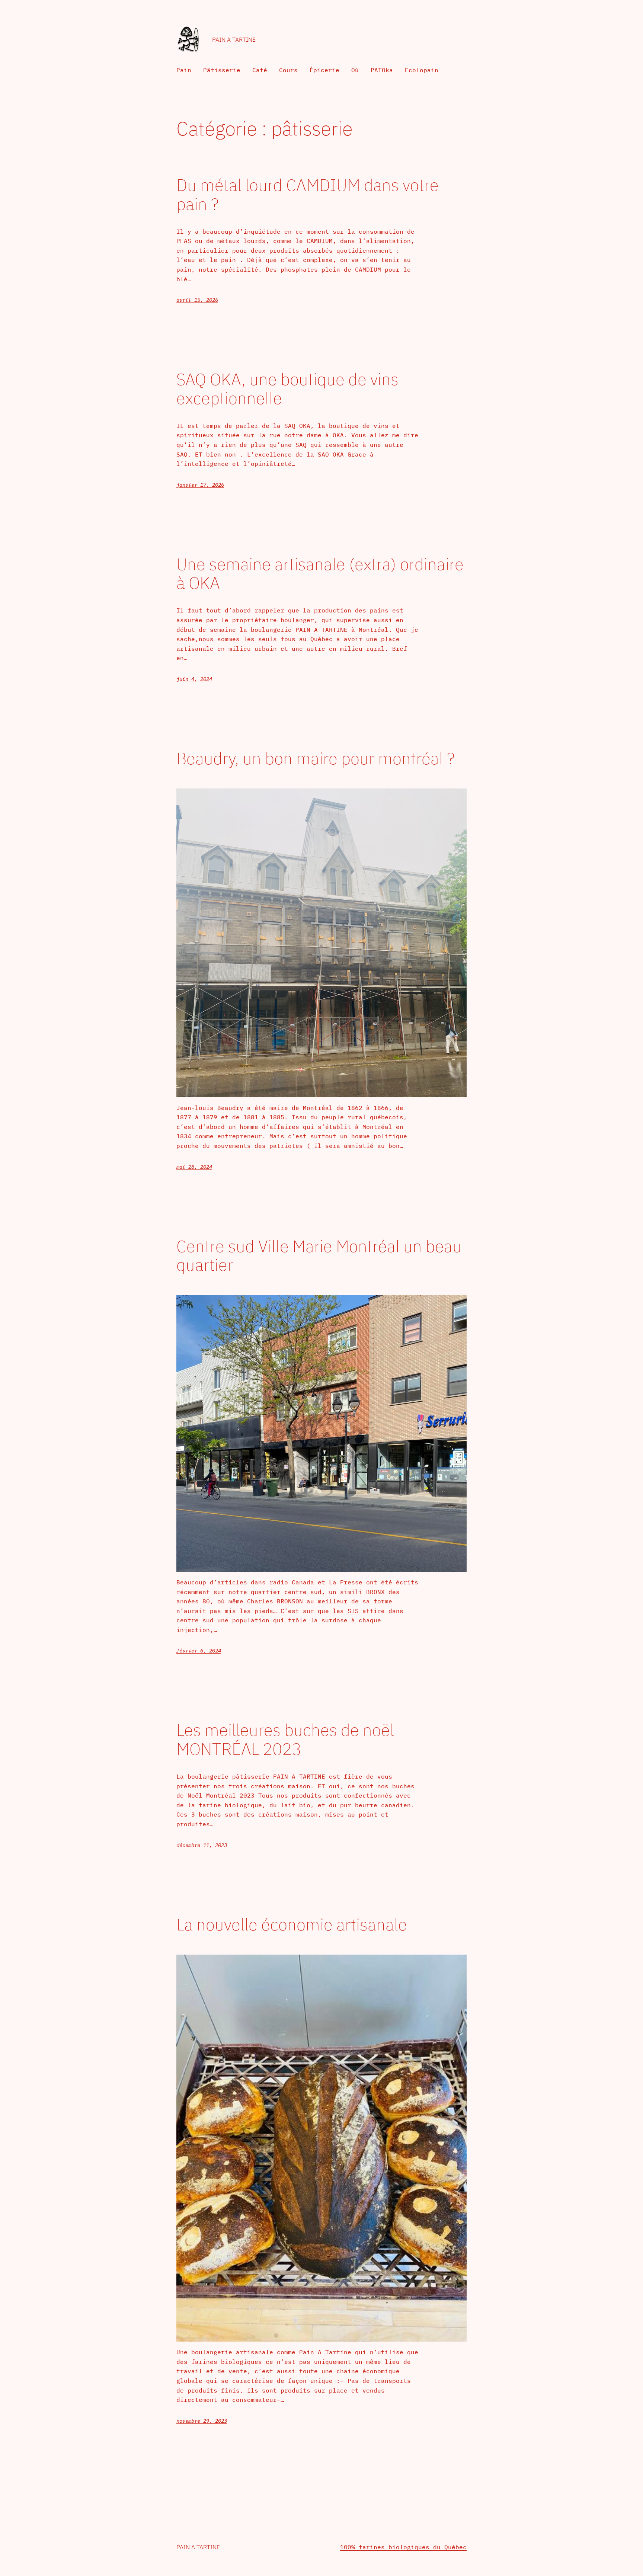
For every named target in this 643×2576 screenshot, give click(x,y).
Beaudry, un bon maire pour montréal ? (315, 759)
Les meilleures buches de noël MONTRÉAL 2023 (285, 1739)
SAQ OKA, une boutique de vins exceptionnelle (287, 389)
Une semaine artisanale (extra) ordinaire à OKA (320, 574)
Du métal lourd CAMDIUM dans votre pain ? (308, 194)
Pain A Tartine (234, 39)
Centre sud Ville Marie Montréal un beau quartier (319, 1256)
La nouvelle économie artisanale (292, 1925)
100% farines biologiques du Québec (403, 2547)
